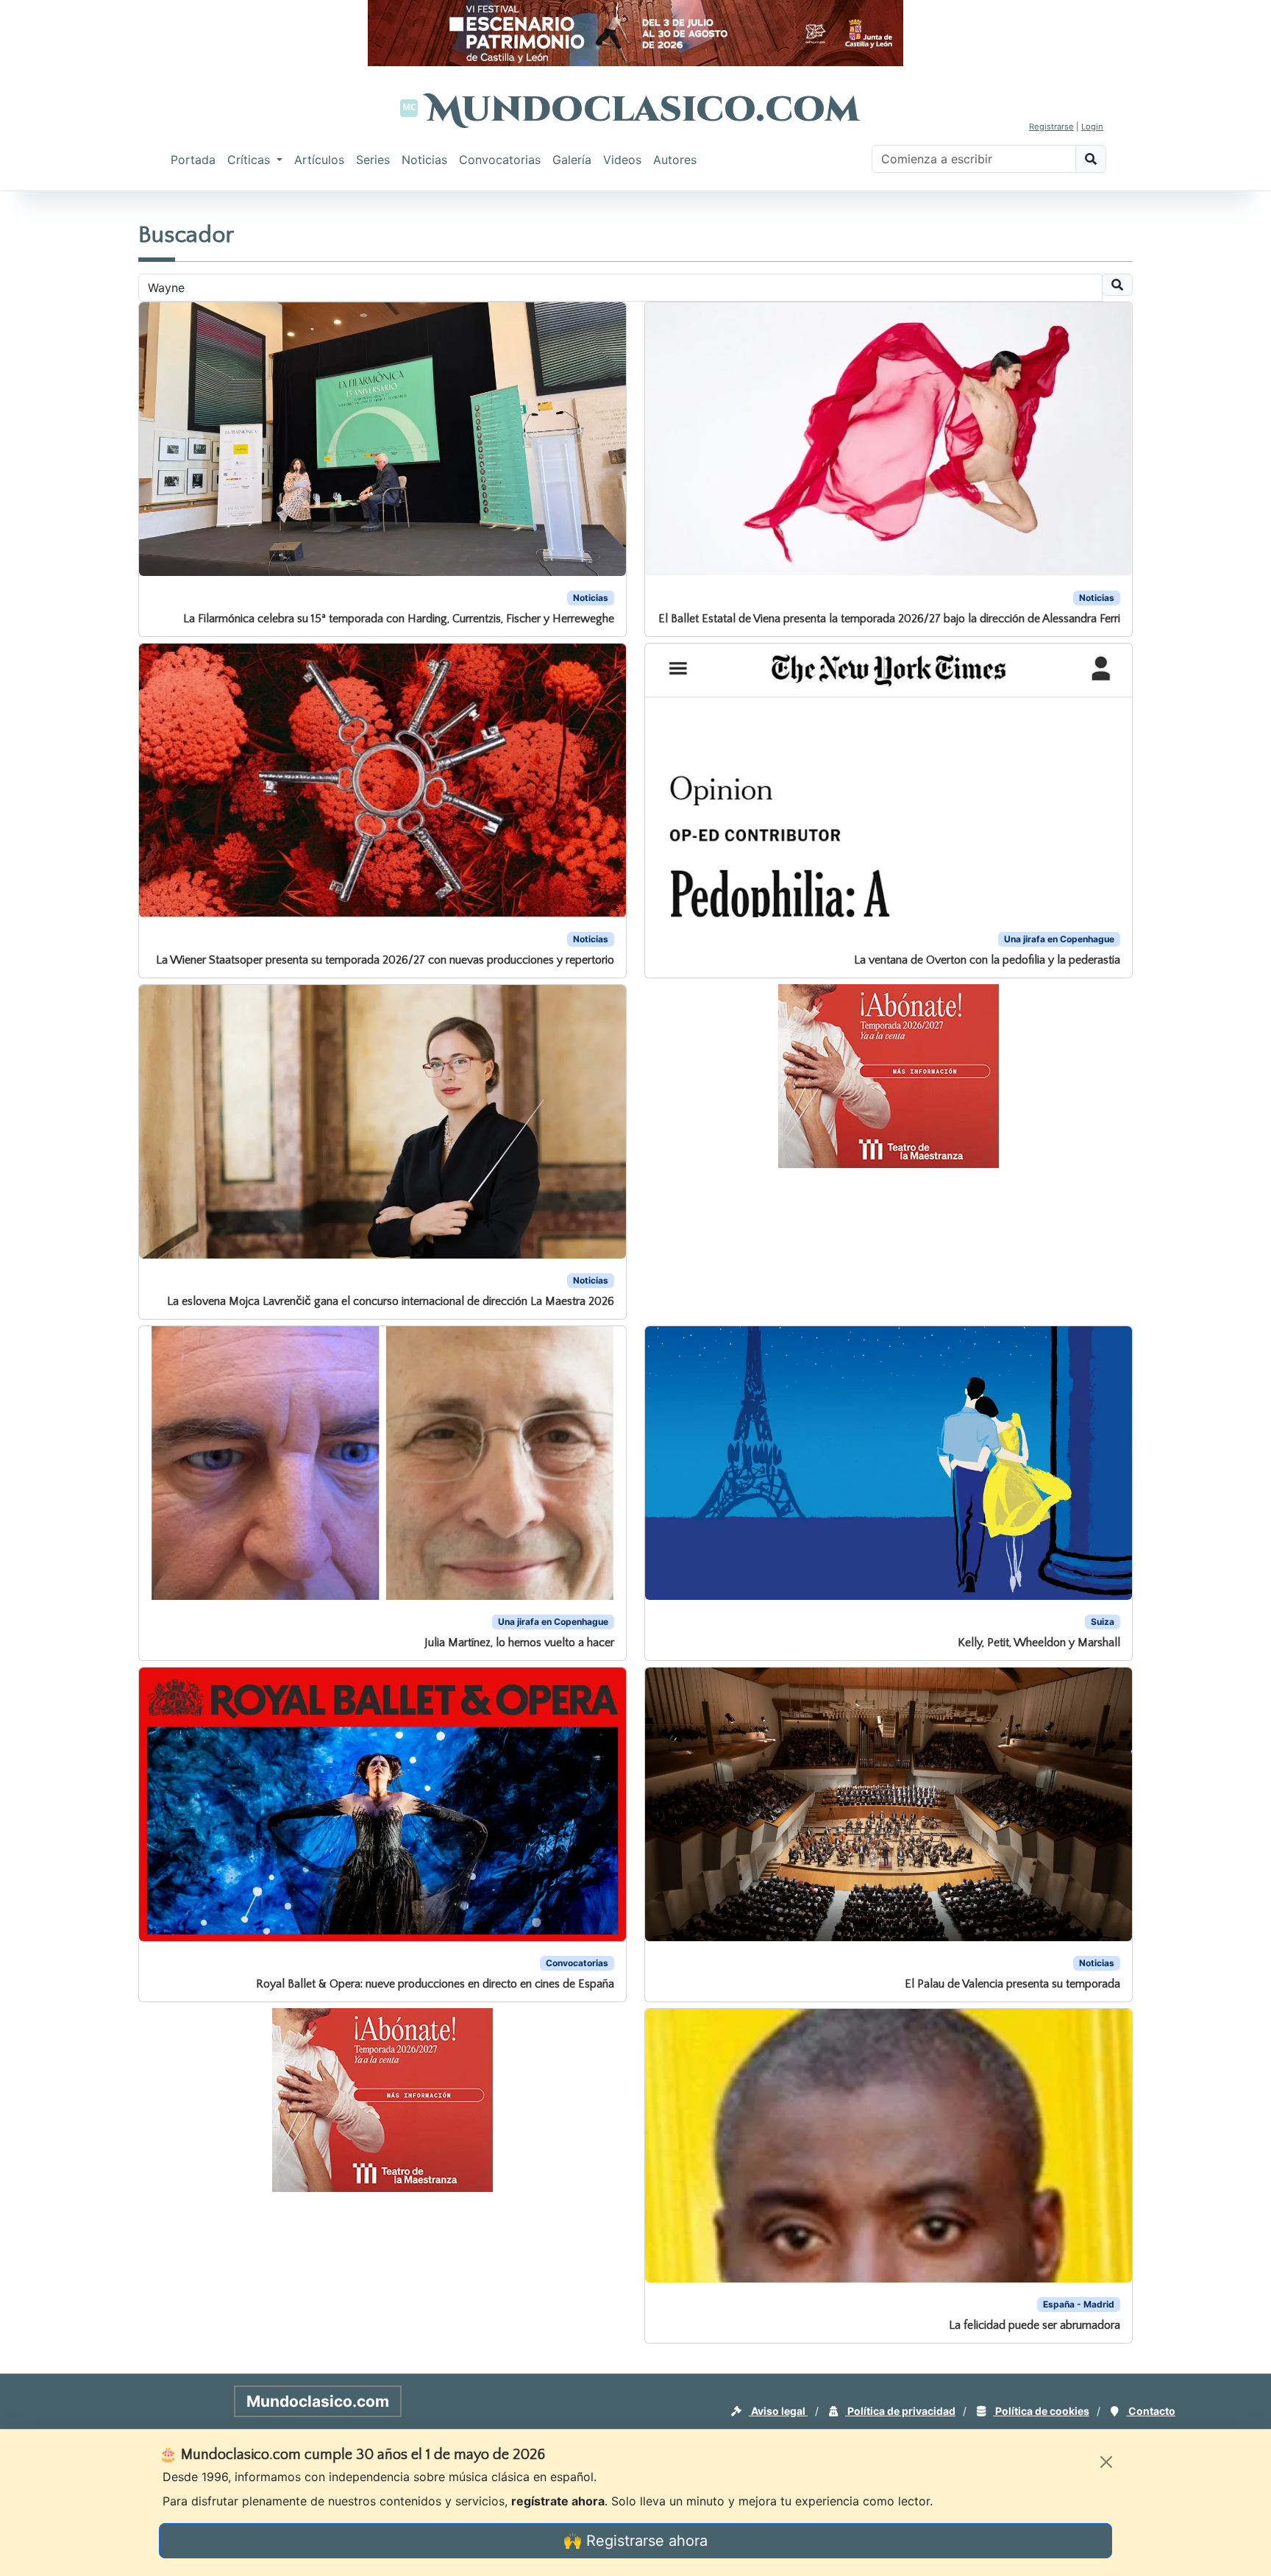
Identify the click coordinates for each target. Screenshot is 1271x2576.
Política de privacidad (900, 2411)
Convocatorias (500, 160)
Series (373, 160)
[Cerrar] (1106, 2462)
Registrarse (1051, 127)
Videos (622, 160)
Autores (675, 160)
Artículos (319, 160)
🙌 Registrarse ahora (635, 2541)
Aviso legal (778, 2411)
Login (1092, 127)
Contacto (1151, 2411)
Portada (193, 160)
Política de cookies (1041, 2411)
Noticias (424, 160)
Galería (572, 160)
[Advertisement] (59, 415)
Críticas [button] (250, 160)
